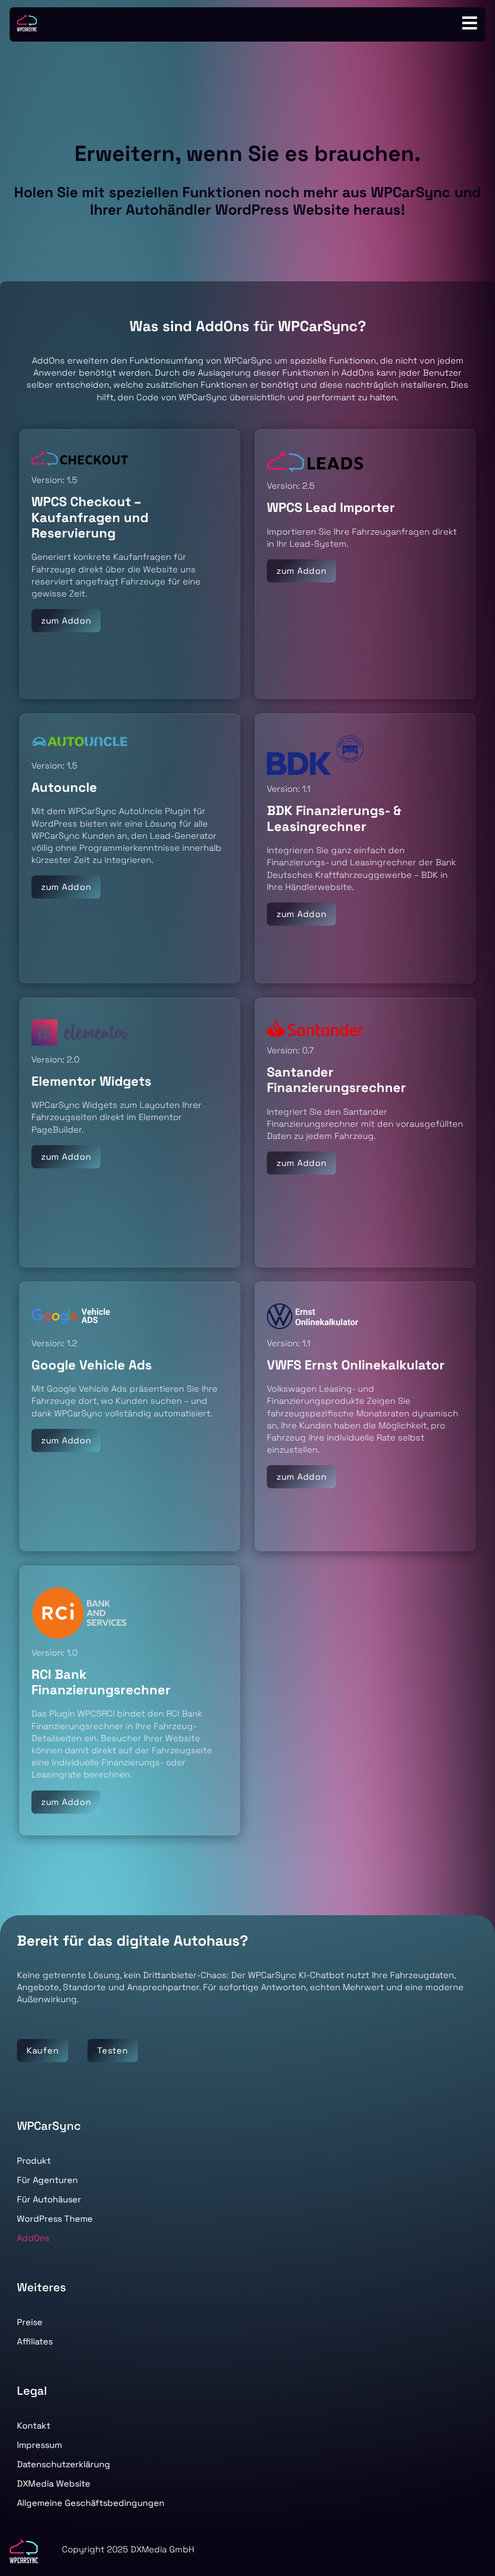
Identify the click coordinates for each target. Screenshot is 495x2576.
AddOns (33, 2238)
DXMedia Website (54, 2483)
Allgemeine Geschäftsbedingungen (91, 2503)
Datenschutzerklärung (64, 2464)
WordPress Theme (55, 2219)
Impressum (39, 2445)
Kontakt (34, 2425)
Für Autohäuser (49, 2199)
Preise (30, 2322)
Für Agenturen (47, 2180)
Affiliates (35, 2341)
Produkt (34, 2161)
